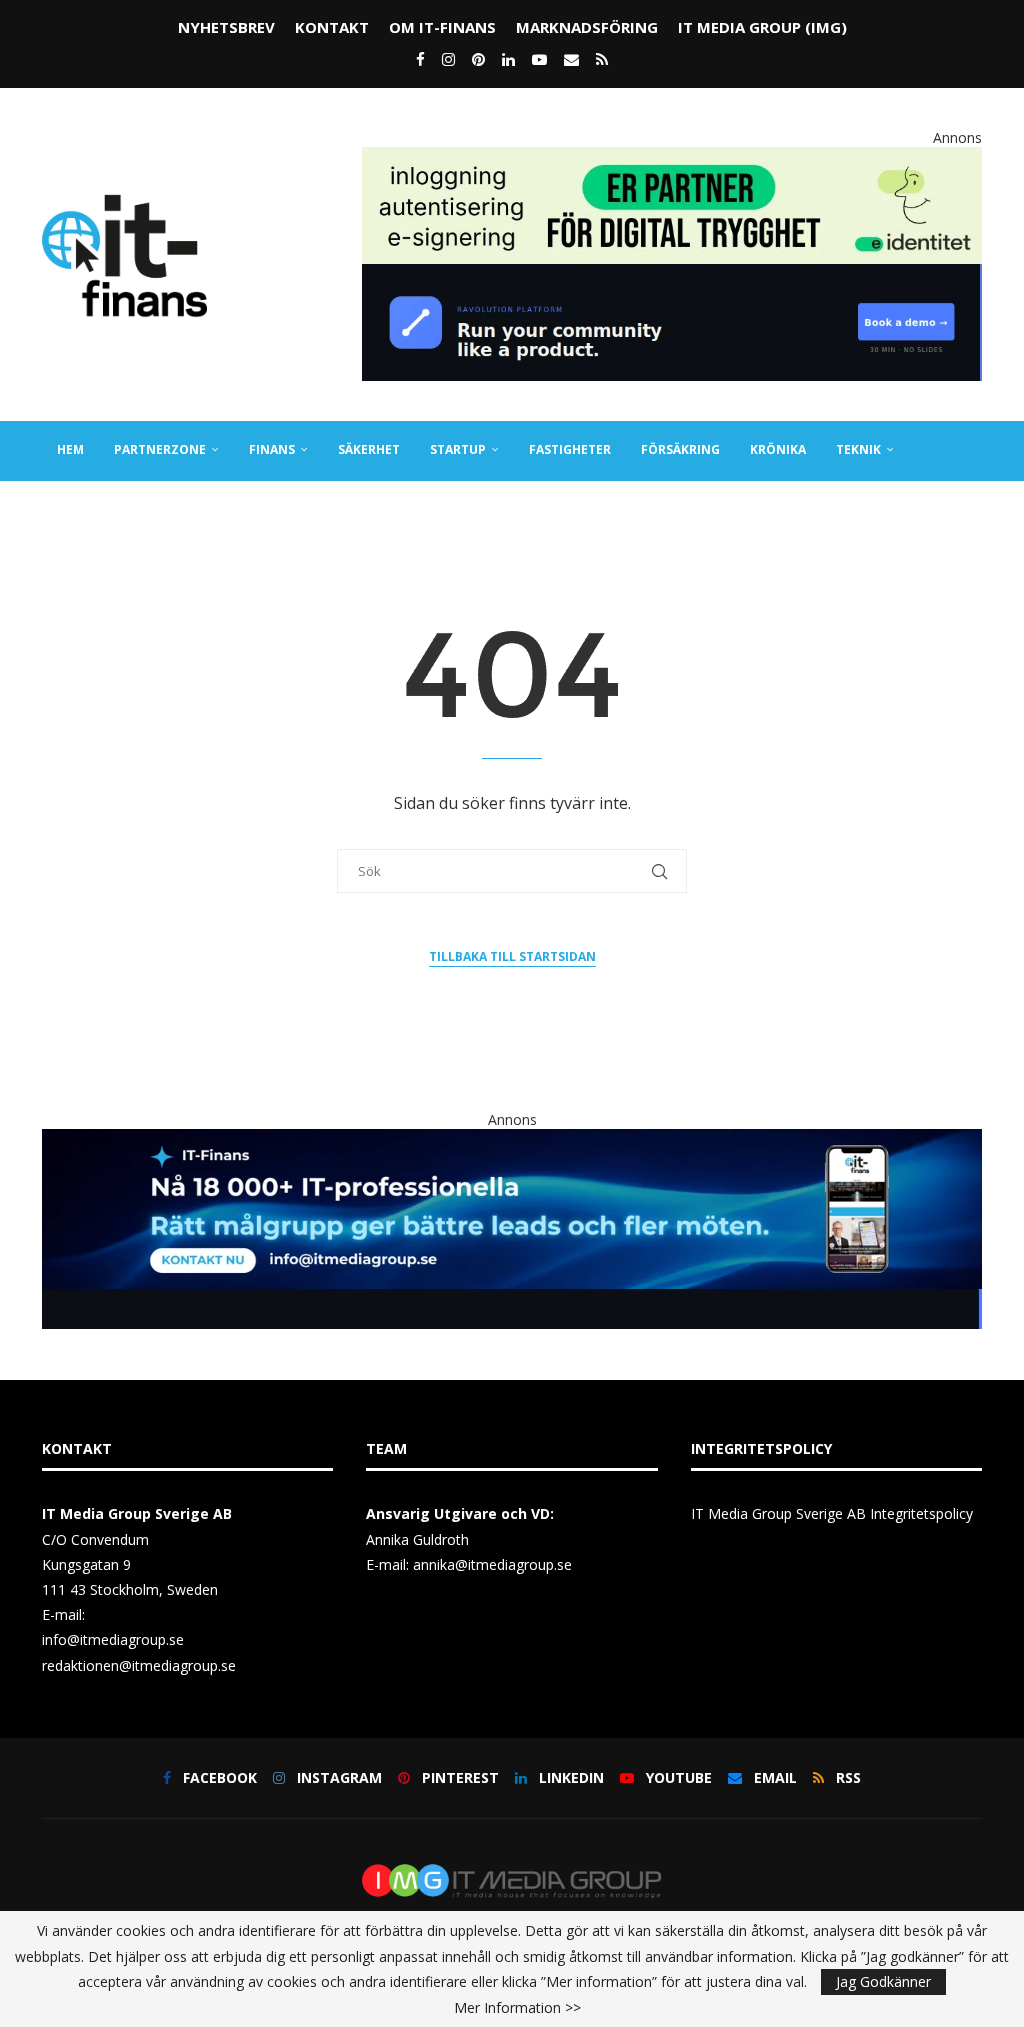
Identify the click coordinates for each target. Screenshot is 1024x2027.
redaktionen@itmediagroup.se (139, 1665)
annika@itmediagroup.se (492, 1564)
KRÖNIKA (778, 449)
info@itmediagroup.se (113, 1639)
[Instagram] (448, 59)
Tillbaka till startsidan (512, 956)
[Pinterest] (478, 59)
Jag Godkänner (883, 1981)
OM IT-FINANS (442, 27)
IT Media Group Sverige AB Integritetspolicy (832, 1513)
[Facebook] (420, 59)
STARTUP (458, 449)
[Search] (972, 569)
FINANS (272, 449)
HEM (70, 449)
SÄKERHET (369, 449)
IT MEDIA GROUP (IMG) (762, 27)
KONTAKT (332, 27)
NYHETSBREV (226, 27)
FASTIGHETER (570, 449)
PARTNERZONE (160, 449)
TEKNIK (858, 449)
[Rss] (602, 59)
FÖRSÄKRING (680, 449)
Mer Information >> (517, 2008)
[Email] (571, 59)
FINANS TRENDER (110, 508)
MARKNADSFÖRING (587, 27)
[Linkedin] (508, 59)
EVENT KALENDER (259, 508)
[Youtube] (539, 59)
